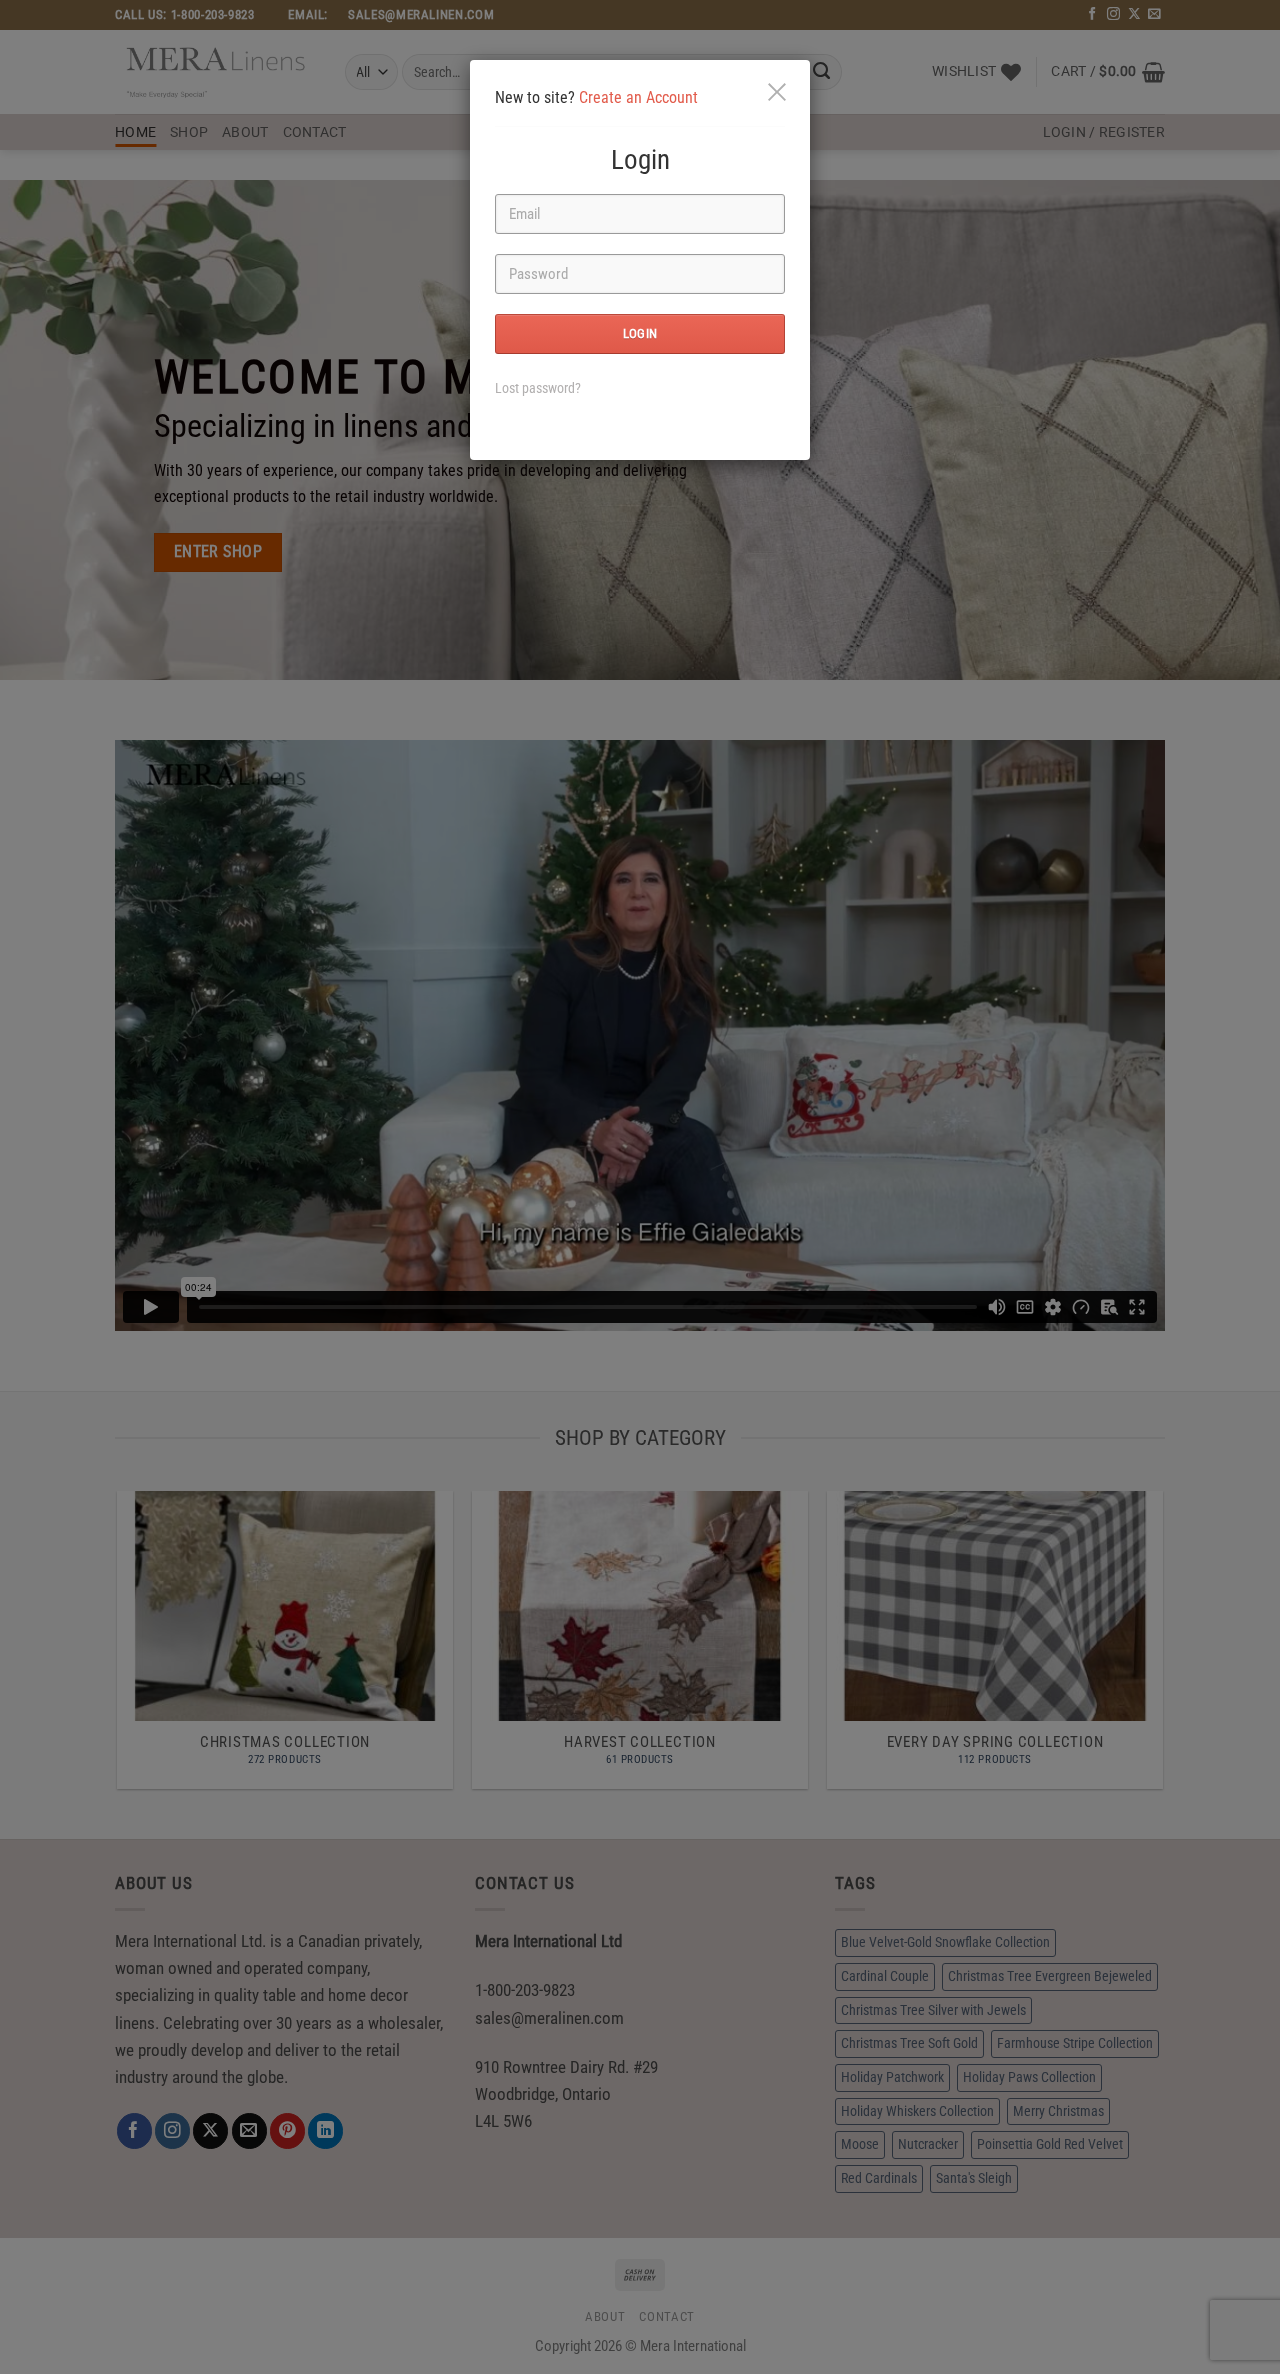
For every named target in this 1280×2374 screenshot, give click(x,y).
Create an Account (638, 97)
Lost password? (538, 388)
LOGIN (640, 333)
